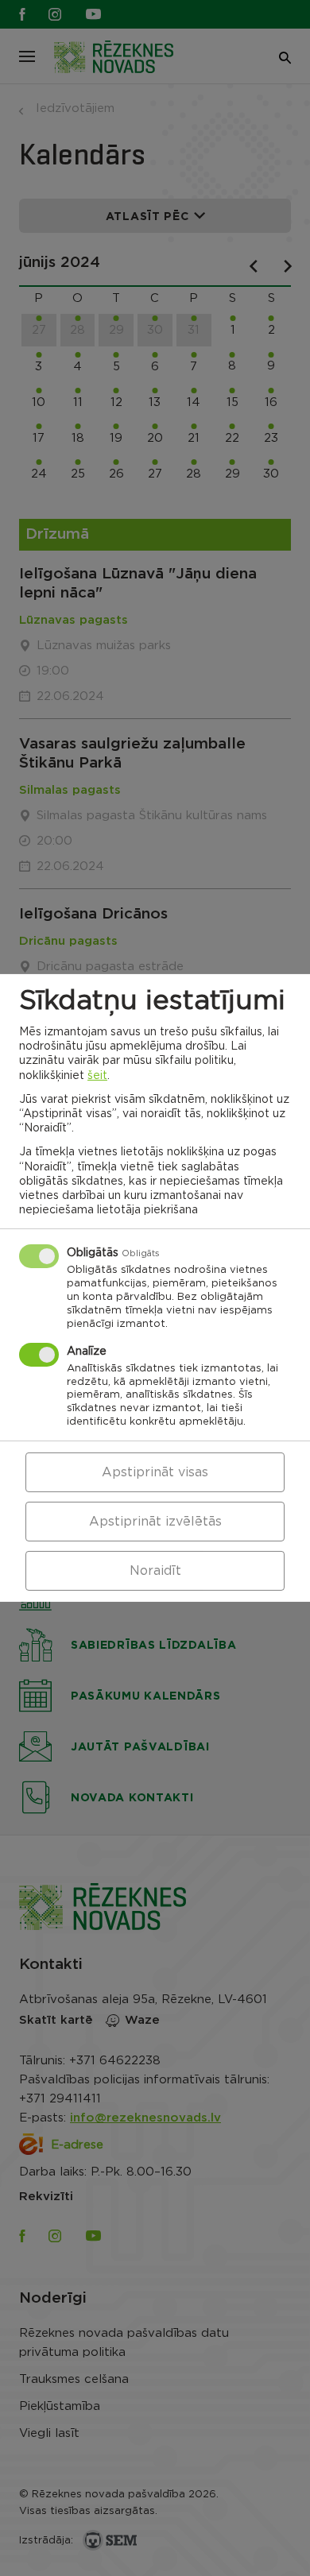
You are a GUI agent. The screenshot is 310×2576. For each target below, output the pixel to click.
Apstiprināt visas (155, 1472)
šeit (97, 1075)
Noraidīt (155, 1571)
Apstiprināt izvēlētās (155, 1522)
